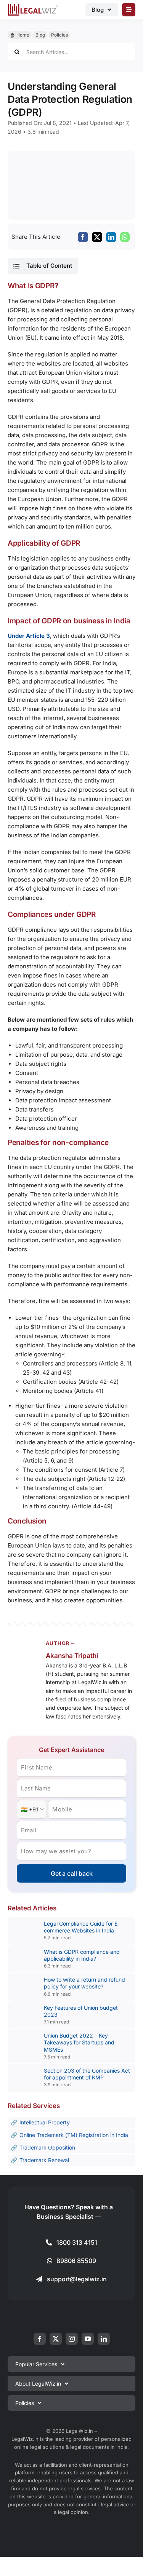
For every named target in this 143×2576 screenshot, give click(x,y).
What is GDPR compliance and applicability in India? (82, 1955)
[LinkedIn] (111, 237)
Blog (40, 35)
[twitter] (56, 2339)
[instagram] (72, 2339)
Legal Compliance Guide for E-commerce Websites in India (82, 1927)
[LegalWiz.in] (33, 6)
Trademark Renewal (44, 2160)
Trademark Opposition (47, 2147)
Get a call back (72, 1873)
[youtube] (88, 2339)
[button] (43, 266)
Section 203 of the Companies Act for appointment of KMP (87, 2074)
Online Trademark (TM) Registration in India (74, 2135)
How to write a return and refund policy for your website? (84, 1983)
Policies (59, 35)
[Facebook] (83, 237)
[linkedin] (104, 2339)
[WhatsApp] (125, 237)
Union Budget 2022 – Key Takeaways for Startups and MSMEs (79, 2042)
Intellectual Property (45, 2122)
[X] (97, 237)
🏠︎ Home (20, 35)
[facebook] (40, 2339)
